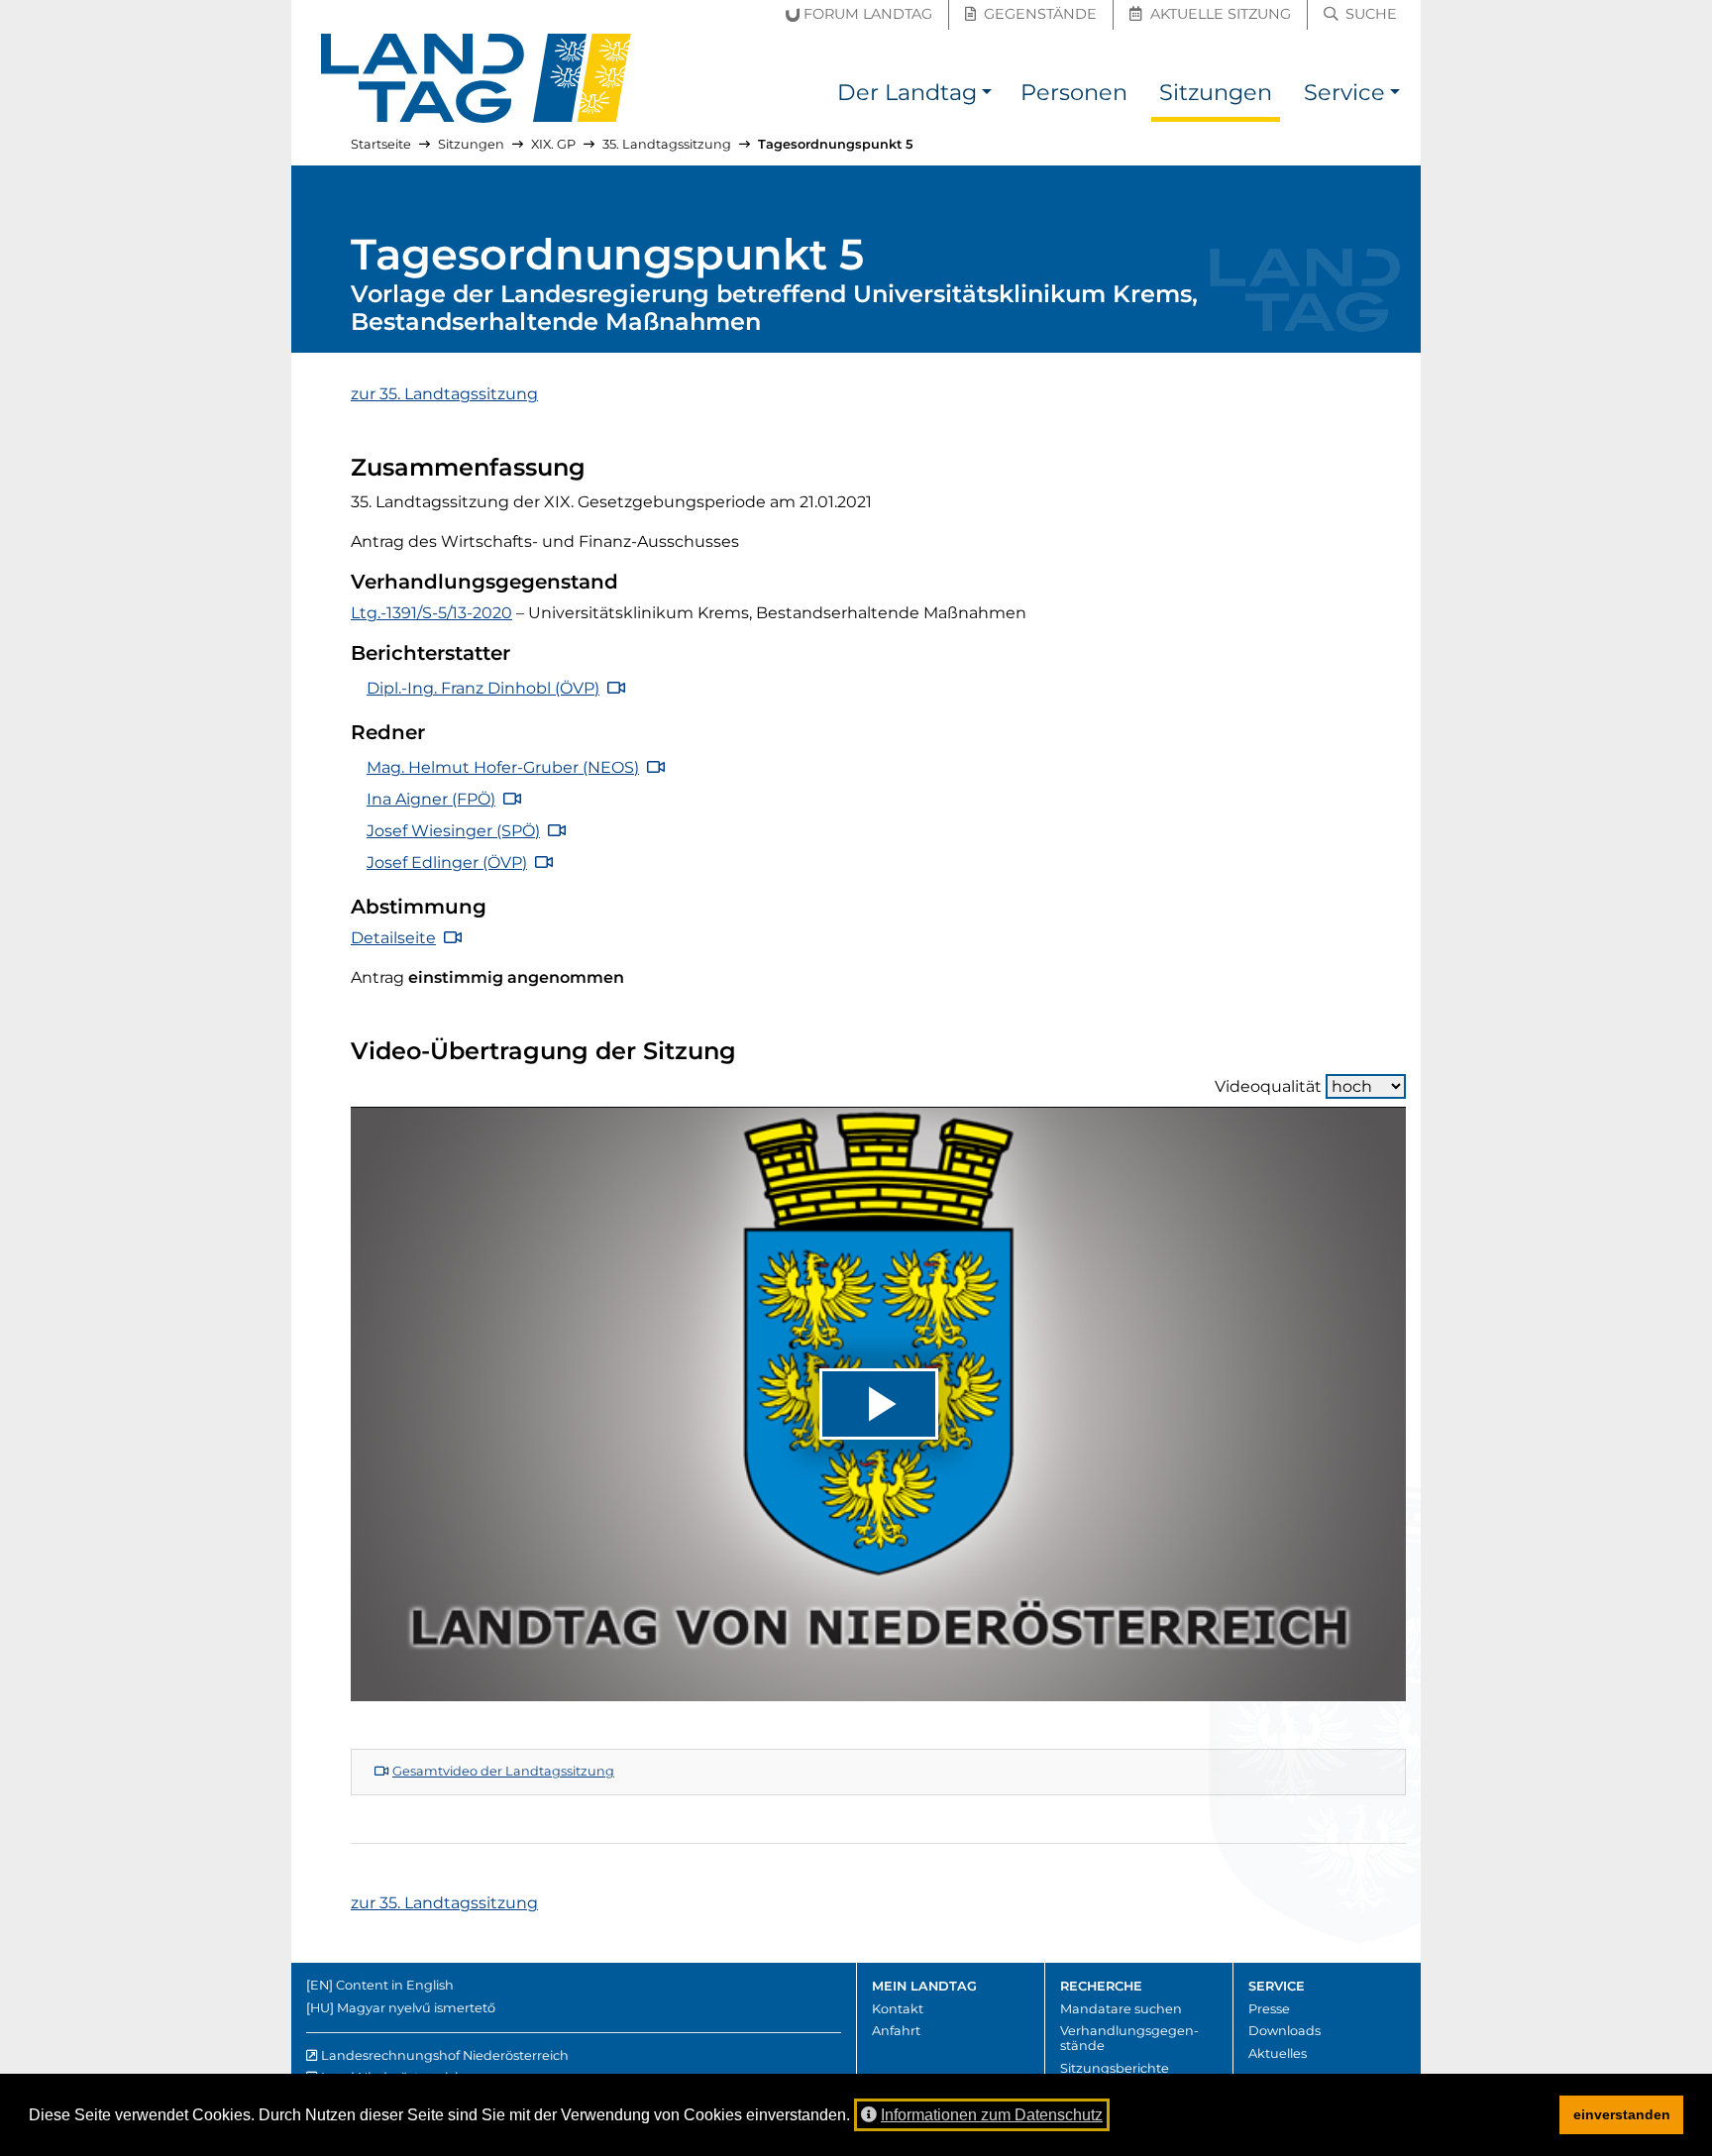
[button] (987, 96)
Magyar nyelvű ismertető (416, 2008)
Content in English (395, 1985)
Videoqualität (1268, 1086)
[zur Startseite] (477, 78)
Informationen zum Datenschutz (992, 2115)
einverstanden (1622, 2114)
